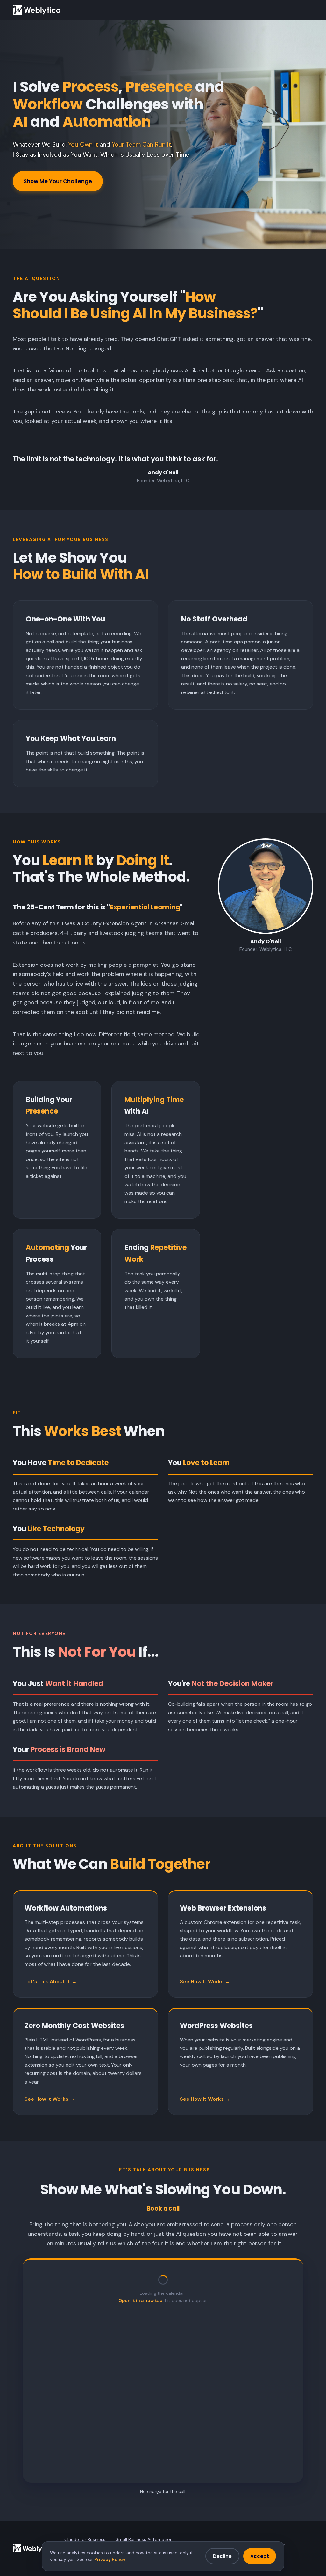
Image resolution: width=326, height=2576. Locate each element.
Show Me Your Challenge (58, 181)
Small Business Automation (144, 2539)
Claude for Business (85, 2539)
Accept (260, 2556)
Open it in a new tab (140, 2300)
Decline (222, 2556)
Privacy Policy (110, 2559)
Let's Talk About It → (51, 1981)
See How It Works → (205, 1981)
